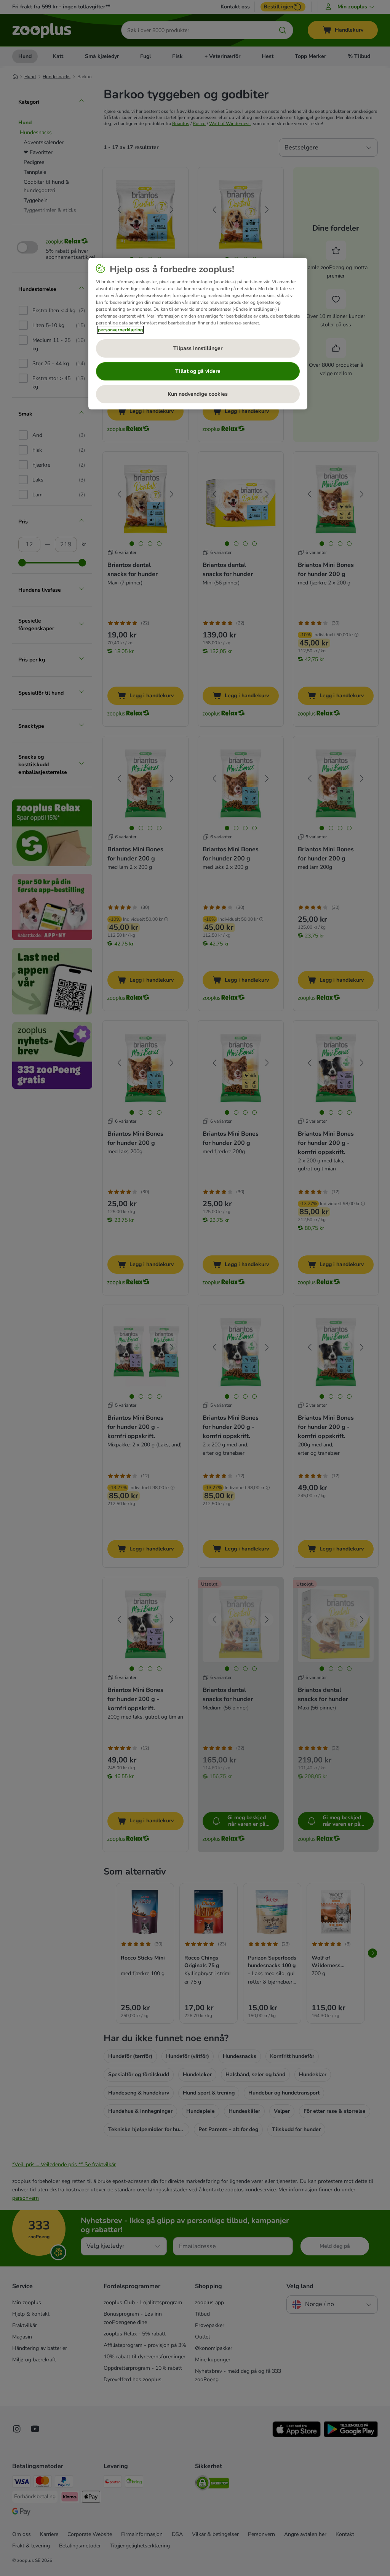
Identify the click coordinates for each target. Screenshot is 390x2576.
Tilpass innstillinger (198, 348)
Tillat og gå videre (198, 371)
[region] (198, 334)
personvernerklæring (120, 330)
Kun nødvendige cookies (198, 394)
